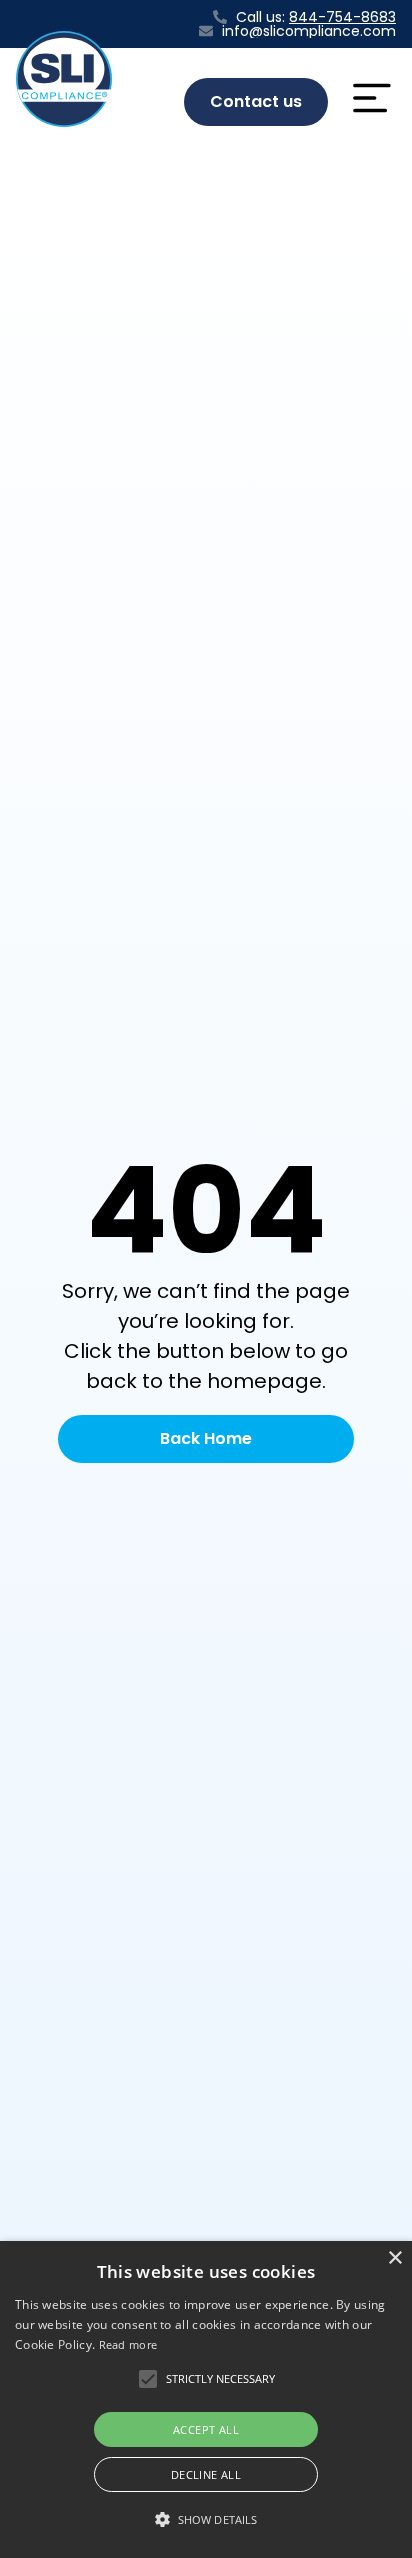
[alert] (206, 2399)
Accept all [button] (206, 2429)
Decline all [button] (206, 2474)
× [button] (394, 2258)
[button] (220, 2379)
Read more (128, 2344)
